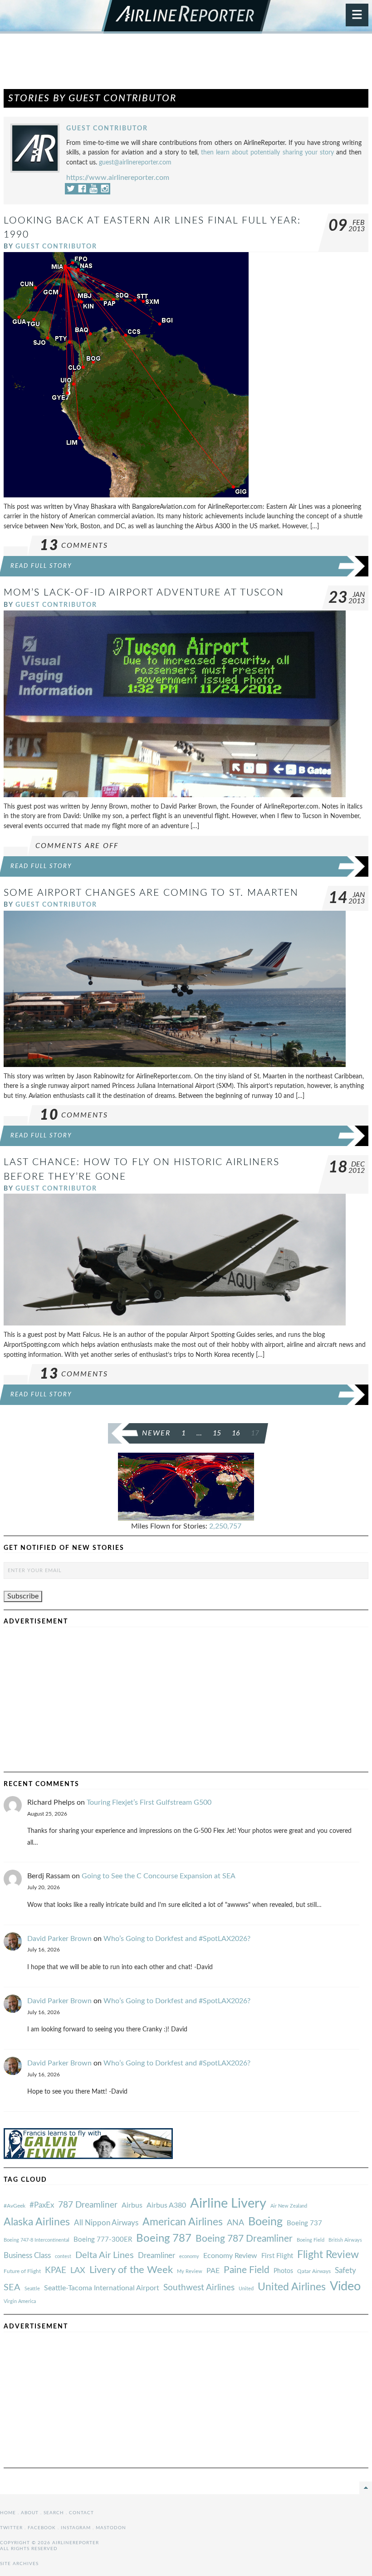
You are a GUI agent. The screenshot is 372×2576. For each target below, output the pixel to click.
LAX (78, 2271)
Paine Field (247, 2270)
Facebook (42, 2528)
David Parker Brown (59, 1939)
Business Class (27, 2256)
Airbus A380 (166, 2205)
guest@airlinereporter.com (135, 162)
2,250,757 (225, 1526)
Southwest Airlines (199, 2288)
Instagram (76, 2528)
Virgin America (20, 2301)
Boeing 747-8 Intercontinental (37, 2240)
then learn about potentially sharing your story (267, 152)
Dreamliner (157, 2256)
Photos (283, 2271)
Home (8, 2513)
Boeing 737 (304, 2223)
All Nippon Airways (106, 2223)
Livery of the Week (131, 2270)
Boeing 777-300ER (103, 2240)
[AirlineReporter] (186, 17)
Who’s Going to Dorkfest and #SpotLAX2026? (177, 1939)
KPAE (56, 2270)
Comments (74, 546)
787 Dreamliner (88, 2205)
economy (189, 2256)
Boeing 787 (164, 2238)
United (246, 2289)
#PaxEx (42, 2205)
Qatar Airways (314, 2271)
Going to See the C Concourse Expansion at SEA (159, 1876)
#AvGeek (15, 2206)
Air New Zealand (289, 2206)
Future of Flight (22, 2271)
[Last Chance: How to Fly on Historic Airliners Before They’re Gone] (175, 1259)
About (30, 2513)
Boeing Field (311, 2240)
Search (54, 2513)
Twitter (11, 2528)
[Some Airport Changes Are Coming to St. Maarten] (175, 988)
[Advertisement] (186, 65)
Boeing (265, 2222)
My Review (190, 2271)
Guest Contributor (107, 128)
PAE (213, 2271)
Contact (81, 2513)
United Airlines (292, 2287)
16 (236, 1433)
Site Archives (19, 2564)
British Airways (345, 2240)
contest (63, 2256)
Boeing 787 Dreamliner (244, 2239)
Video (345, 2286)
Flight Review (328, 2255)
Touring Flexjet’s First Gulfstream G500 (149, 1802)
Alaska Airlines (37, 2222)
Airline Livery (228, 2204)
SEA (12, 2288)
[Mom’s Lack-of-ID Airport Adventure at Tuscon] (175, 704)
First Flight (277, 2256)
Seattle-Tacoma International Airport (102, 2288)
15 (217, 1433)
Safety (345, 2271)
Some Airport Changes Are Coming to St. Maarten (151, 893)
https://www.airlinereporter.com (118, 178)
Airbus (132, 2205)
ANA (235, 2223)
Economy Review (230, 2256)
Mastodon (111, 2528)
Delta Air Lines (105, 2255)
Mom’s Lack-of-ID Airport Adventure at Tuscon (144, 593)
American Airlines (183, 2222)
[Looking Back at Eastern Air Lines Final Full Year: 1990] (126, 374)
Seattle (32, 2289)
